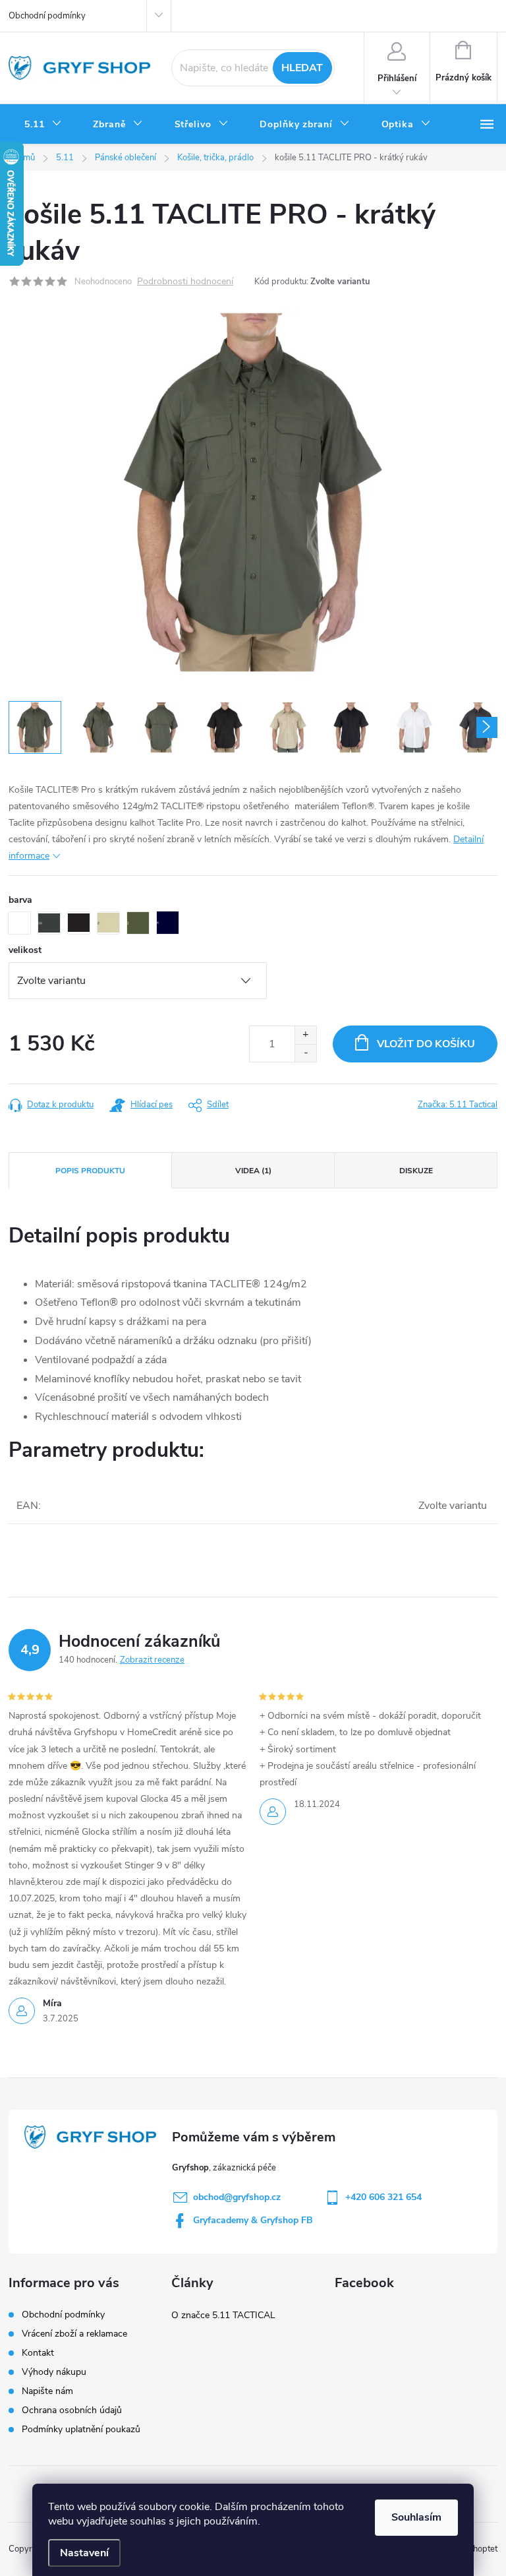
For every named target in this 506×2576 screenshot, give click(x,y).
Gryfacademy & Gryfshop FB (253, 2220)
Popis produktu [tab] (90, 1171)
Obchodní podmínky (47, 16)
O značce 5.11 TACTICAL (223, 2315)
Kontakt (38, 2353)
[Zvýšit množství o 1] (305, 1035)
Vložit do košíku (426, 1044)
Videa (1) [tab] (253, 1171)
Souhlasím (416, 2517)
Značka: (458, 1105)
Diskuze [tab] (416, 1171)
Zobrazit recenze (152, 1660)
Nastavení (84, 2553)
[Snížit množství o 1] (305, 1053)
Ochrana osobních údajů (72, 2410)
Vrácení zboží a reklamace (74, 2334)
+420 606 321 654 (383, 2197)
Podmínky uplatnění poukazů (81, 2429)
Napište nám (47, 2391)
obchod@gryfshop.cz (237, 2197)
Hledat (302, 68)
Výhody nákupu (54, 2372)
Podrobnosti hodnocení (185, 282)
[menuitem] (43, 125)
